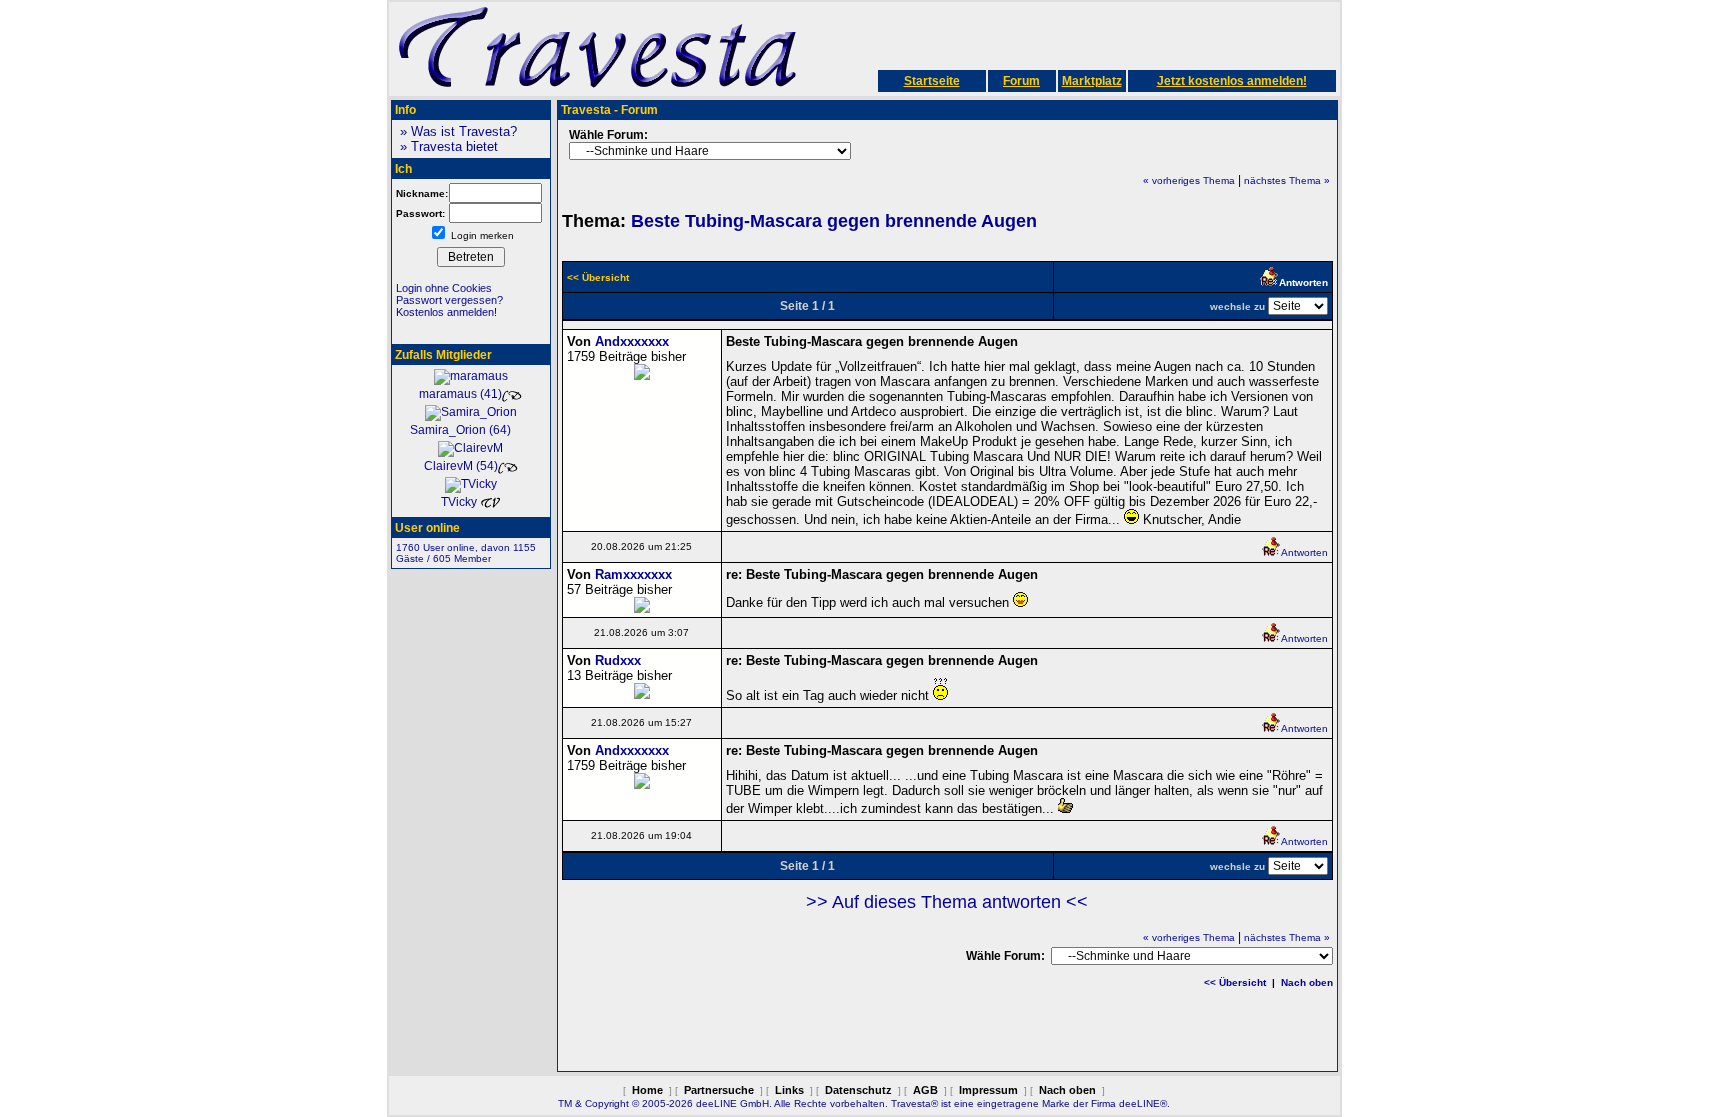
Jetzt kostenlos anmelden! (1232, 81)
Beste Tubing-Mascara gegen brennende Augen (834, 221)
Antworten (1304, 552)
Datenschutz (858, 1090)
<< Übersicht (1235, 982)
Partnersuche (719, 1090)
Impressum (988, 1090)
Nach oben (1307, 982)
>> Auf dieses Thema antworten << (947, 902)
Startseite (932, 81)
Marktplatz (1092, 81)
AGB (925, 1090)
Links (789, 1090)
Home (647, 1090)
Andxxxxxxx (632, 341)
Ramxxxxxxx (633, 574)
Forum (1021, 81)
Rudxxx (618, 660)
